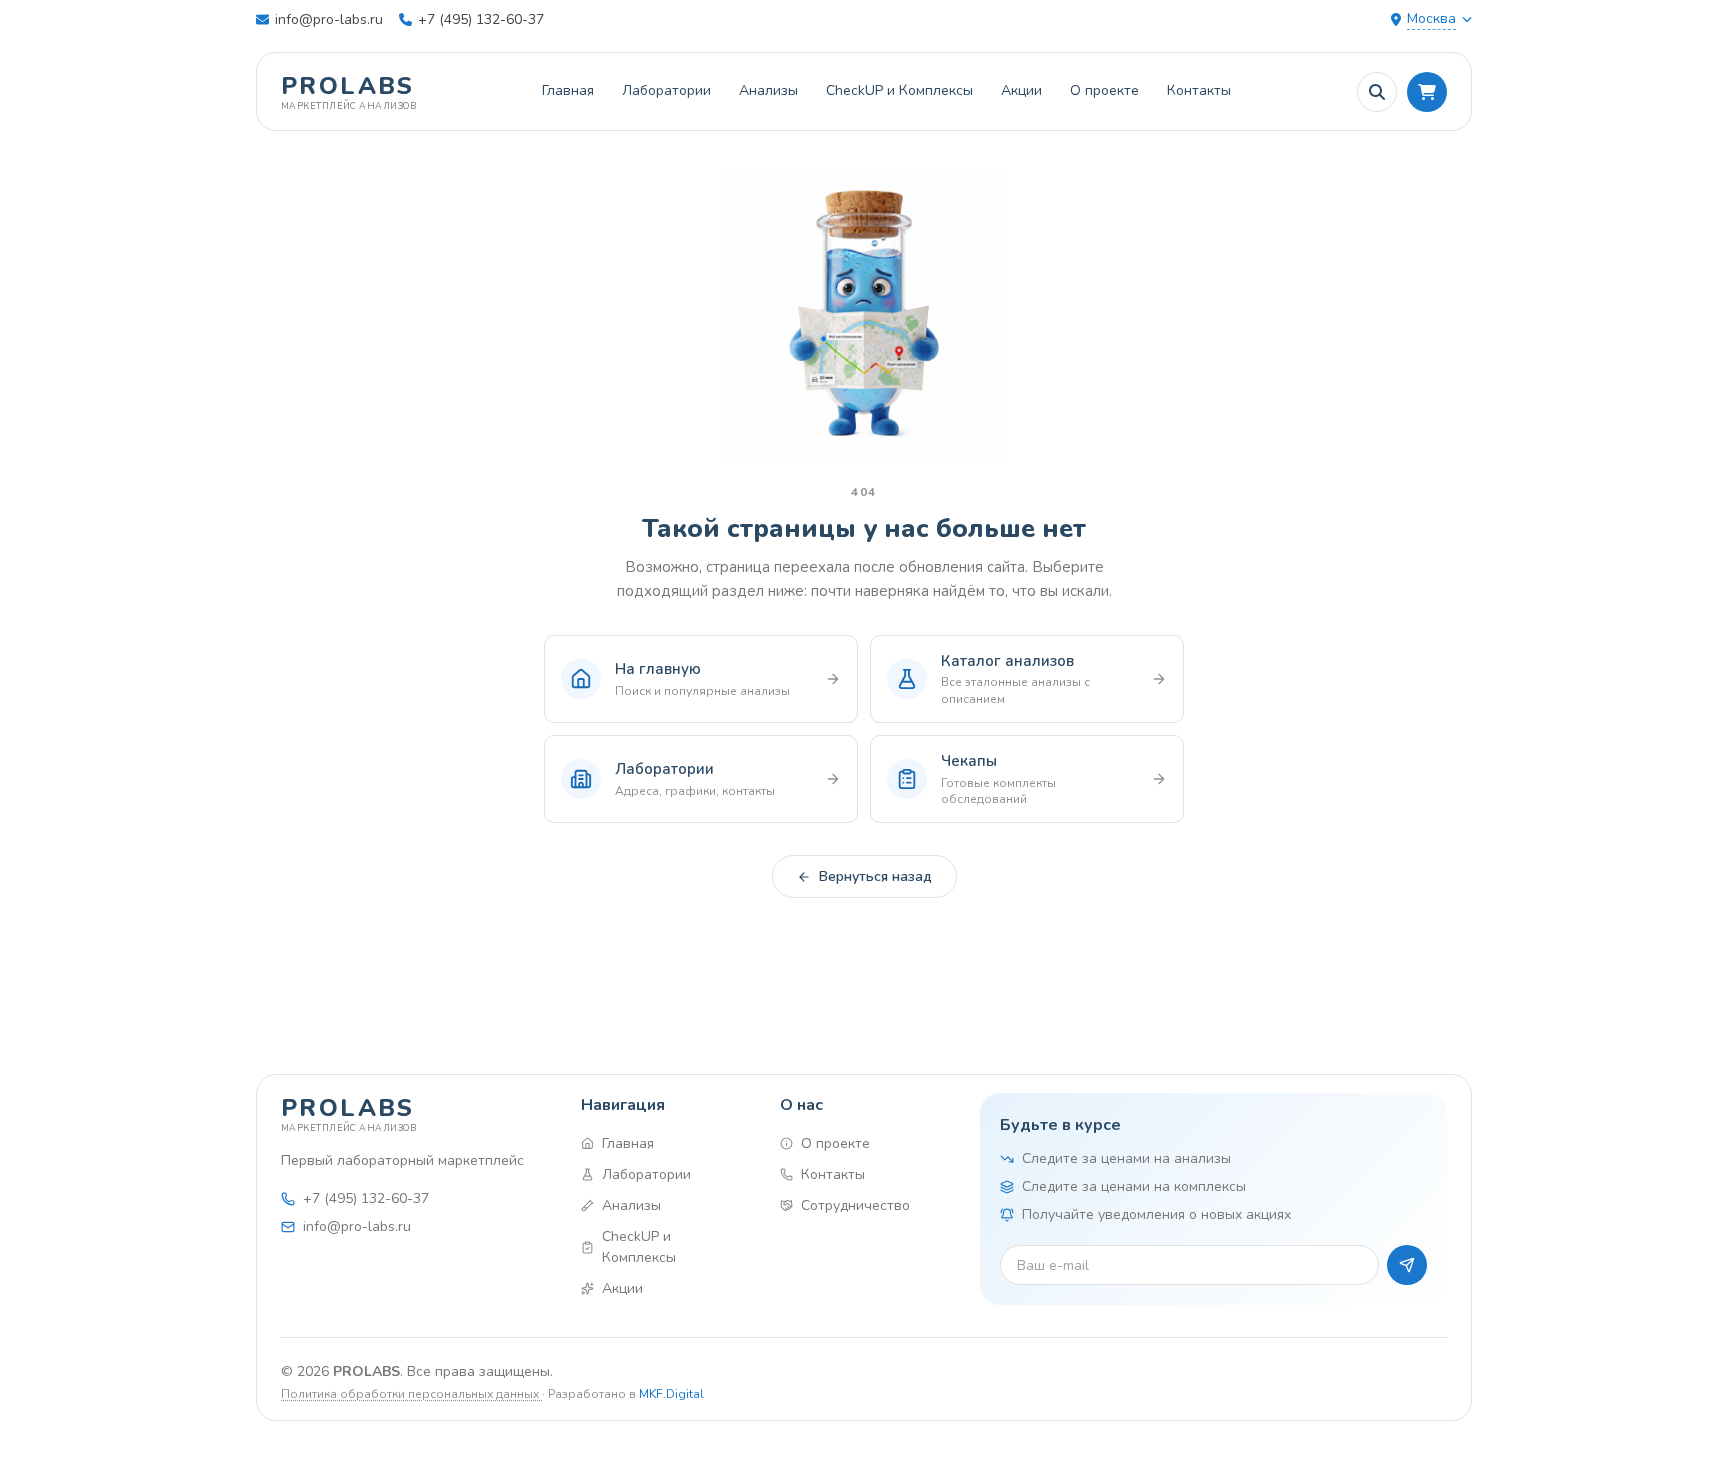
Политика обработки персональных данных (411, 1394)
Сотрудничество (855, 1205)
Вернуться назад (875, 876)
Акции (1021, 90)
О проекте (1104, 90)
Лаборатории (666, 90)
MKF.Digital (671, 1394)
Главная (568, 90)
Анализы (768, 90)
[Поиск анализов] (1377, 92)
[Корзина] (1427, 92)
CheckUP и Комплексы (899, 90)
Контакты (1199, 90)
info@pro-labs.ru (329, 19)
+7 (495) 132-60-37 (481, 19)
